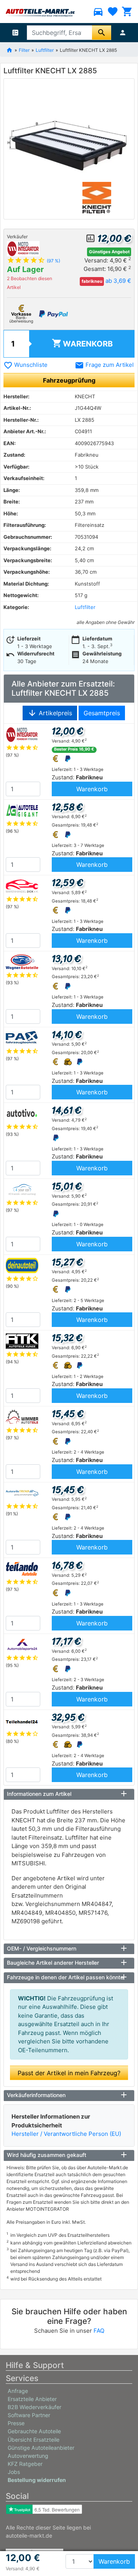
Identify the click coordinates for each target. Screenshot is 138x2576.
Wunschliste (25, 365)
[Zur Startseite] (9, 50)
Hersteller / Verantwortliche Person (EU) (66, 2134)
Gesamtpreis (102, 713)
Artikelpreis (50, 713)
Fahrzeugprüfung (69, 380)
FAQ (99, 2331)
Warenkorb (82, 343)
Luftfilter (45, 50)
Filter (24, 50)
